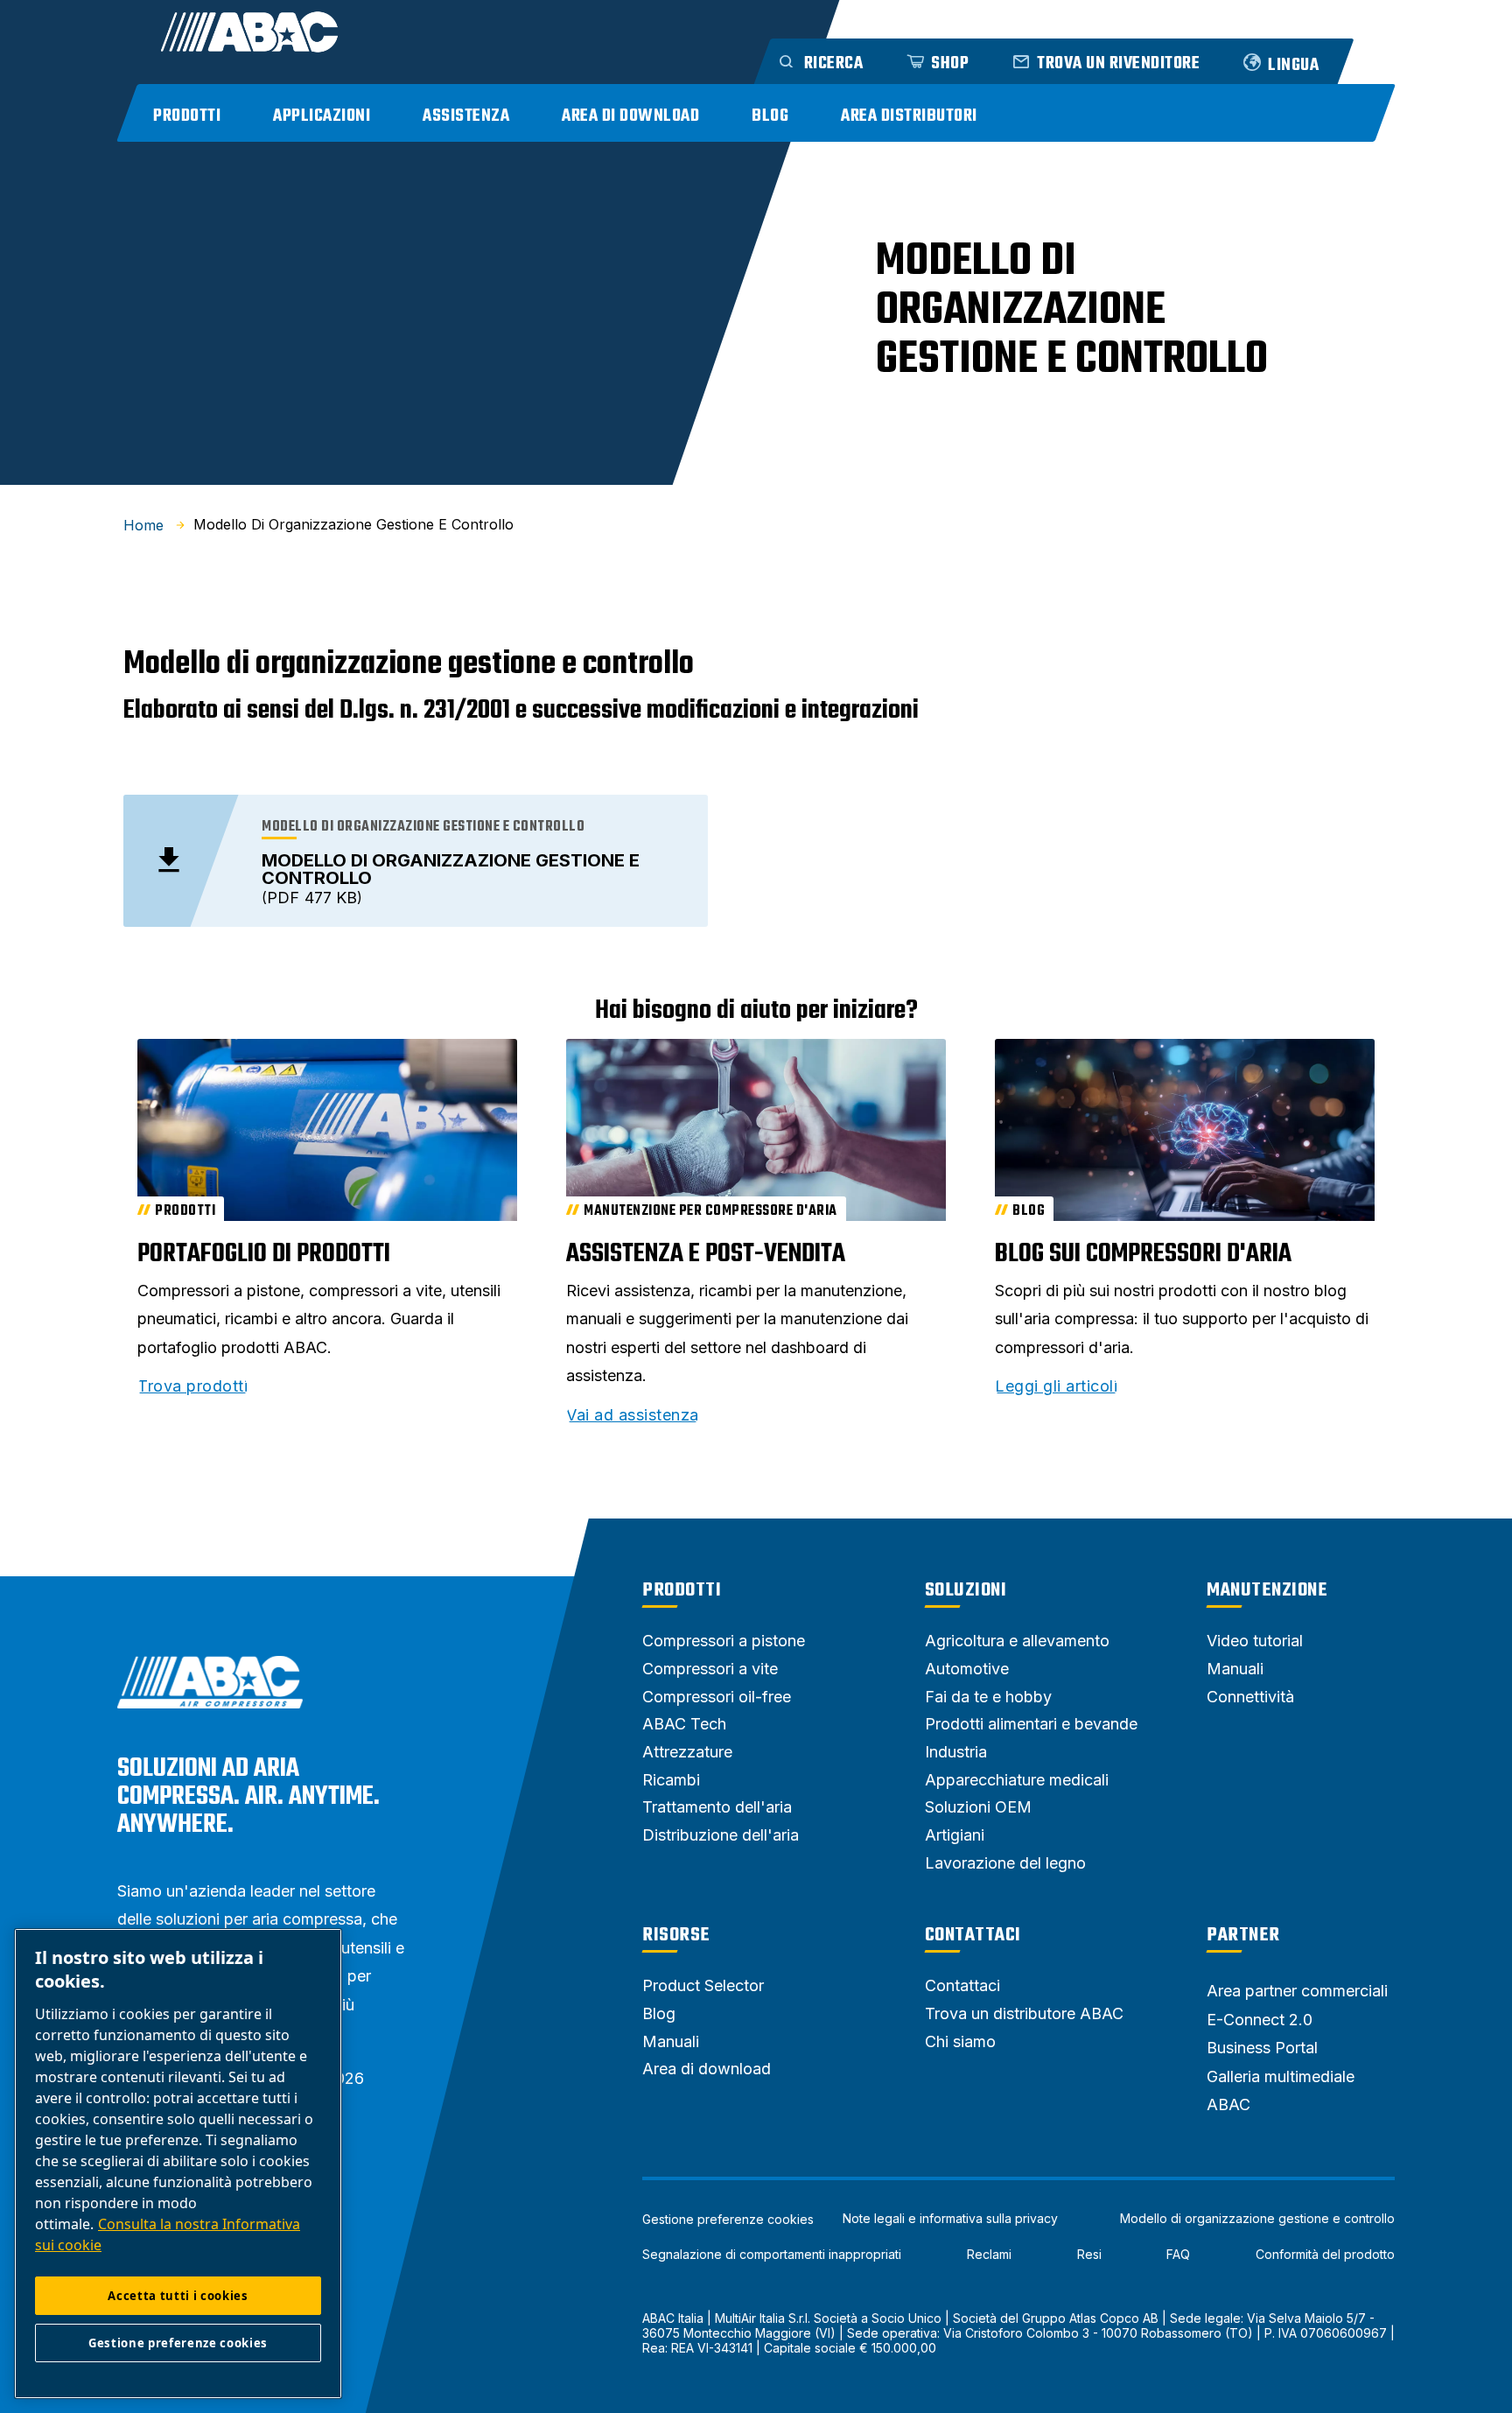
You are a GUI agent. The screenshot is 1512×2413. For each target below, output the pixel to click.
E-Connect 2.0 (1260, 2020)
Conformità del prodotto (1325, 2255)
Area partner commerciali (1297, 1991)
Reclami (989, 2255)
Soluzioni (966, 1590)
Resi (1089, 2255)
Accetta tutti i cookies (178, 2296)
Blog (770, 116)
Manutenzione (1267, 1590)
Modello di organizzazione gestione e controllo (1257, 2219)
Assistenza (466, 116)
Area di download (630, 116)
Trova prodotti (192, 1386)
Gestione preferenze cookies (728, 2220)
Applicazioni (322, 116)
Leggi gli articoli (1056, 1386)
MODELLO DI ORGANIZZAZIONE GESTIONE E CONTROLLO (451, 869)
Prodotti (187, 116)
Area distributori (909, 116)
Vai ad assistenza (633, 1415)
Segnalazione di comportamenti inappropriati (772, 2255)
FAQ (1178, 2255)
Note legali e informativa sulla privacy (950, 2219)
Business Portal (1262, 2048)
